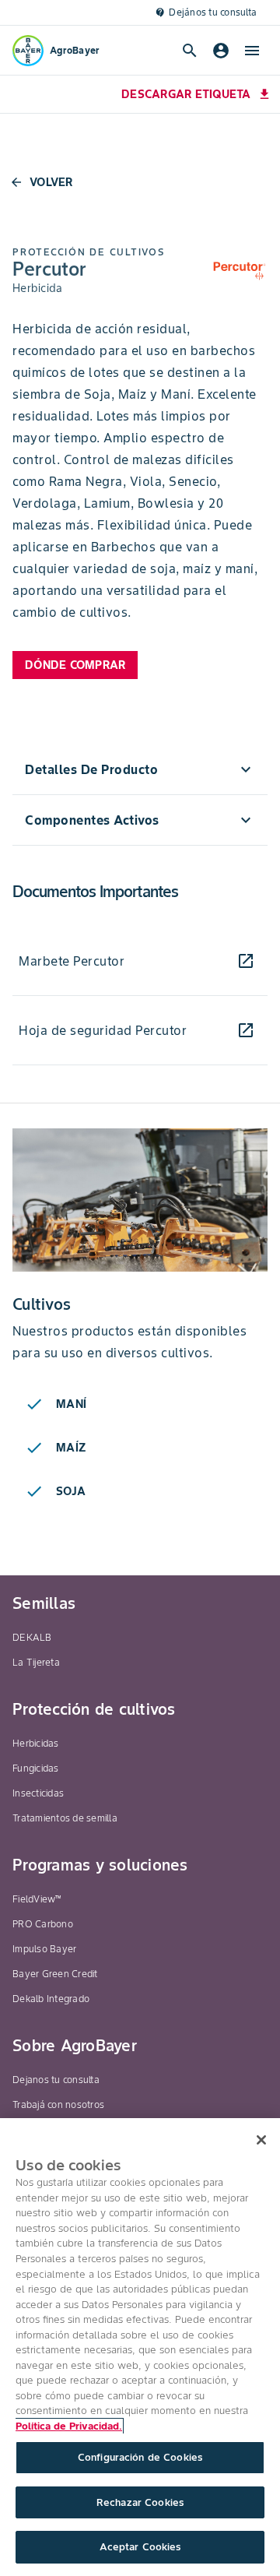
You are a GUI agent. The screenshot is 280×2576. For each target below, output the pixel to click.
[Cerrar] (261, 2140)
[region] (140, 2347)
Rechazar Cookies (140, 2502)
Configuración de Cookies (140, 2457)
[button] (140, 769)
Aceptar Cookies (140, 2547)
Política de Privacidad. (69, 2426)
